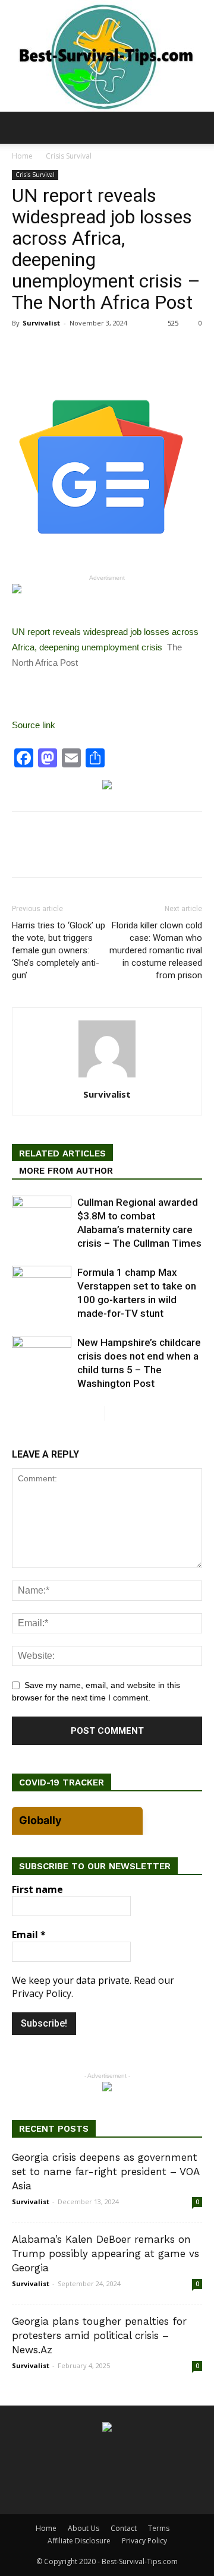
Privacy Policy (144, 2541)
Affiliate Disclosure (79, 2541)
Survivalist (41, 323)
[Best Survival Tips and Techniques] (107, 56)
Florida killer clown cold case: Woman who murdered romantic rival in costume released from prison (156, 950)
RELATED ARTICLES (62, 1153)
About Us (84, 2528)
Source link (34, 725)
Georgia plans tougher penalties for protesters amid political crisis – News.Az (99, 2335)
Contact (124, 2528)
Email (29, 1935)
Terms (159, 2528)
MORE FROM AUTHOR (66, 1171)
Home (22, 156)
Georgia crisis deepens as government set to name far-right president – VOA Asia (106, 2172)
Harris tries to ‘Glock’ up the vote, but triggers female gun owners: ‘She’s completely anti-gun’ (59, 950)
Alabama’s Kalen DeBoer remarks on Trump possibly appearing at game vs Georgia (106, 2253)
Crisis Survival (69, 156)
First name (37, 1889)
